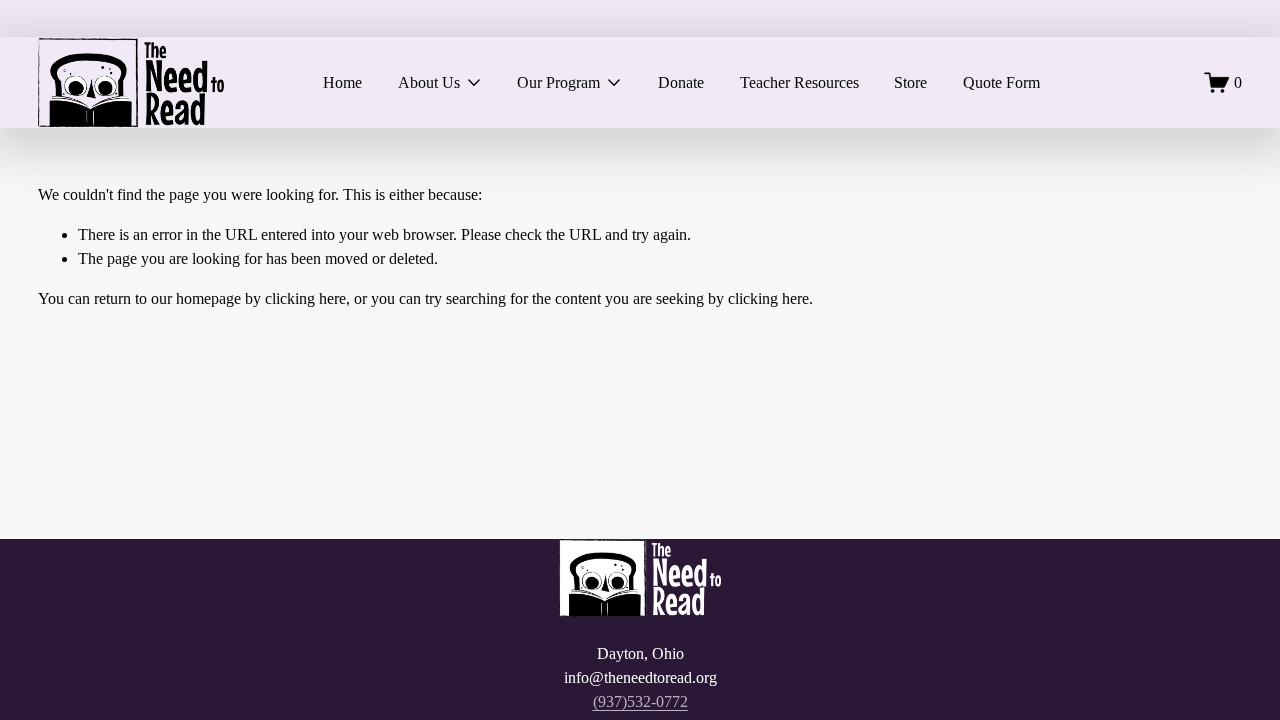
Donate (681, 82)
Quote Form (1001, 82)
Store (910, 82)
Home (342, 82)
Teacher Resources (799, 82)
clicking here (305, 298)
